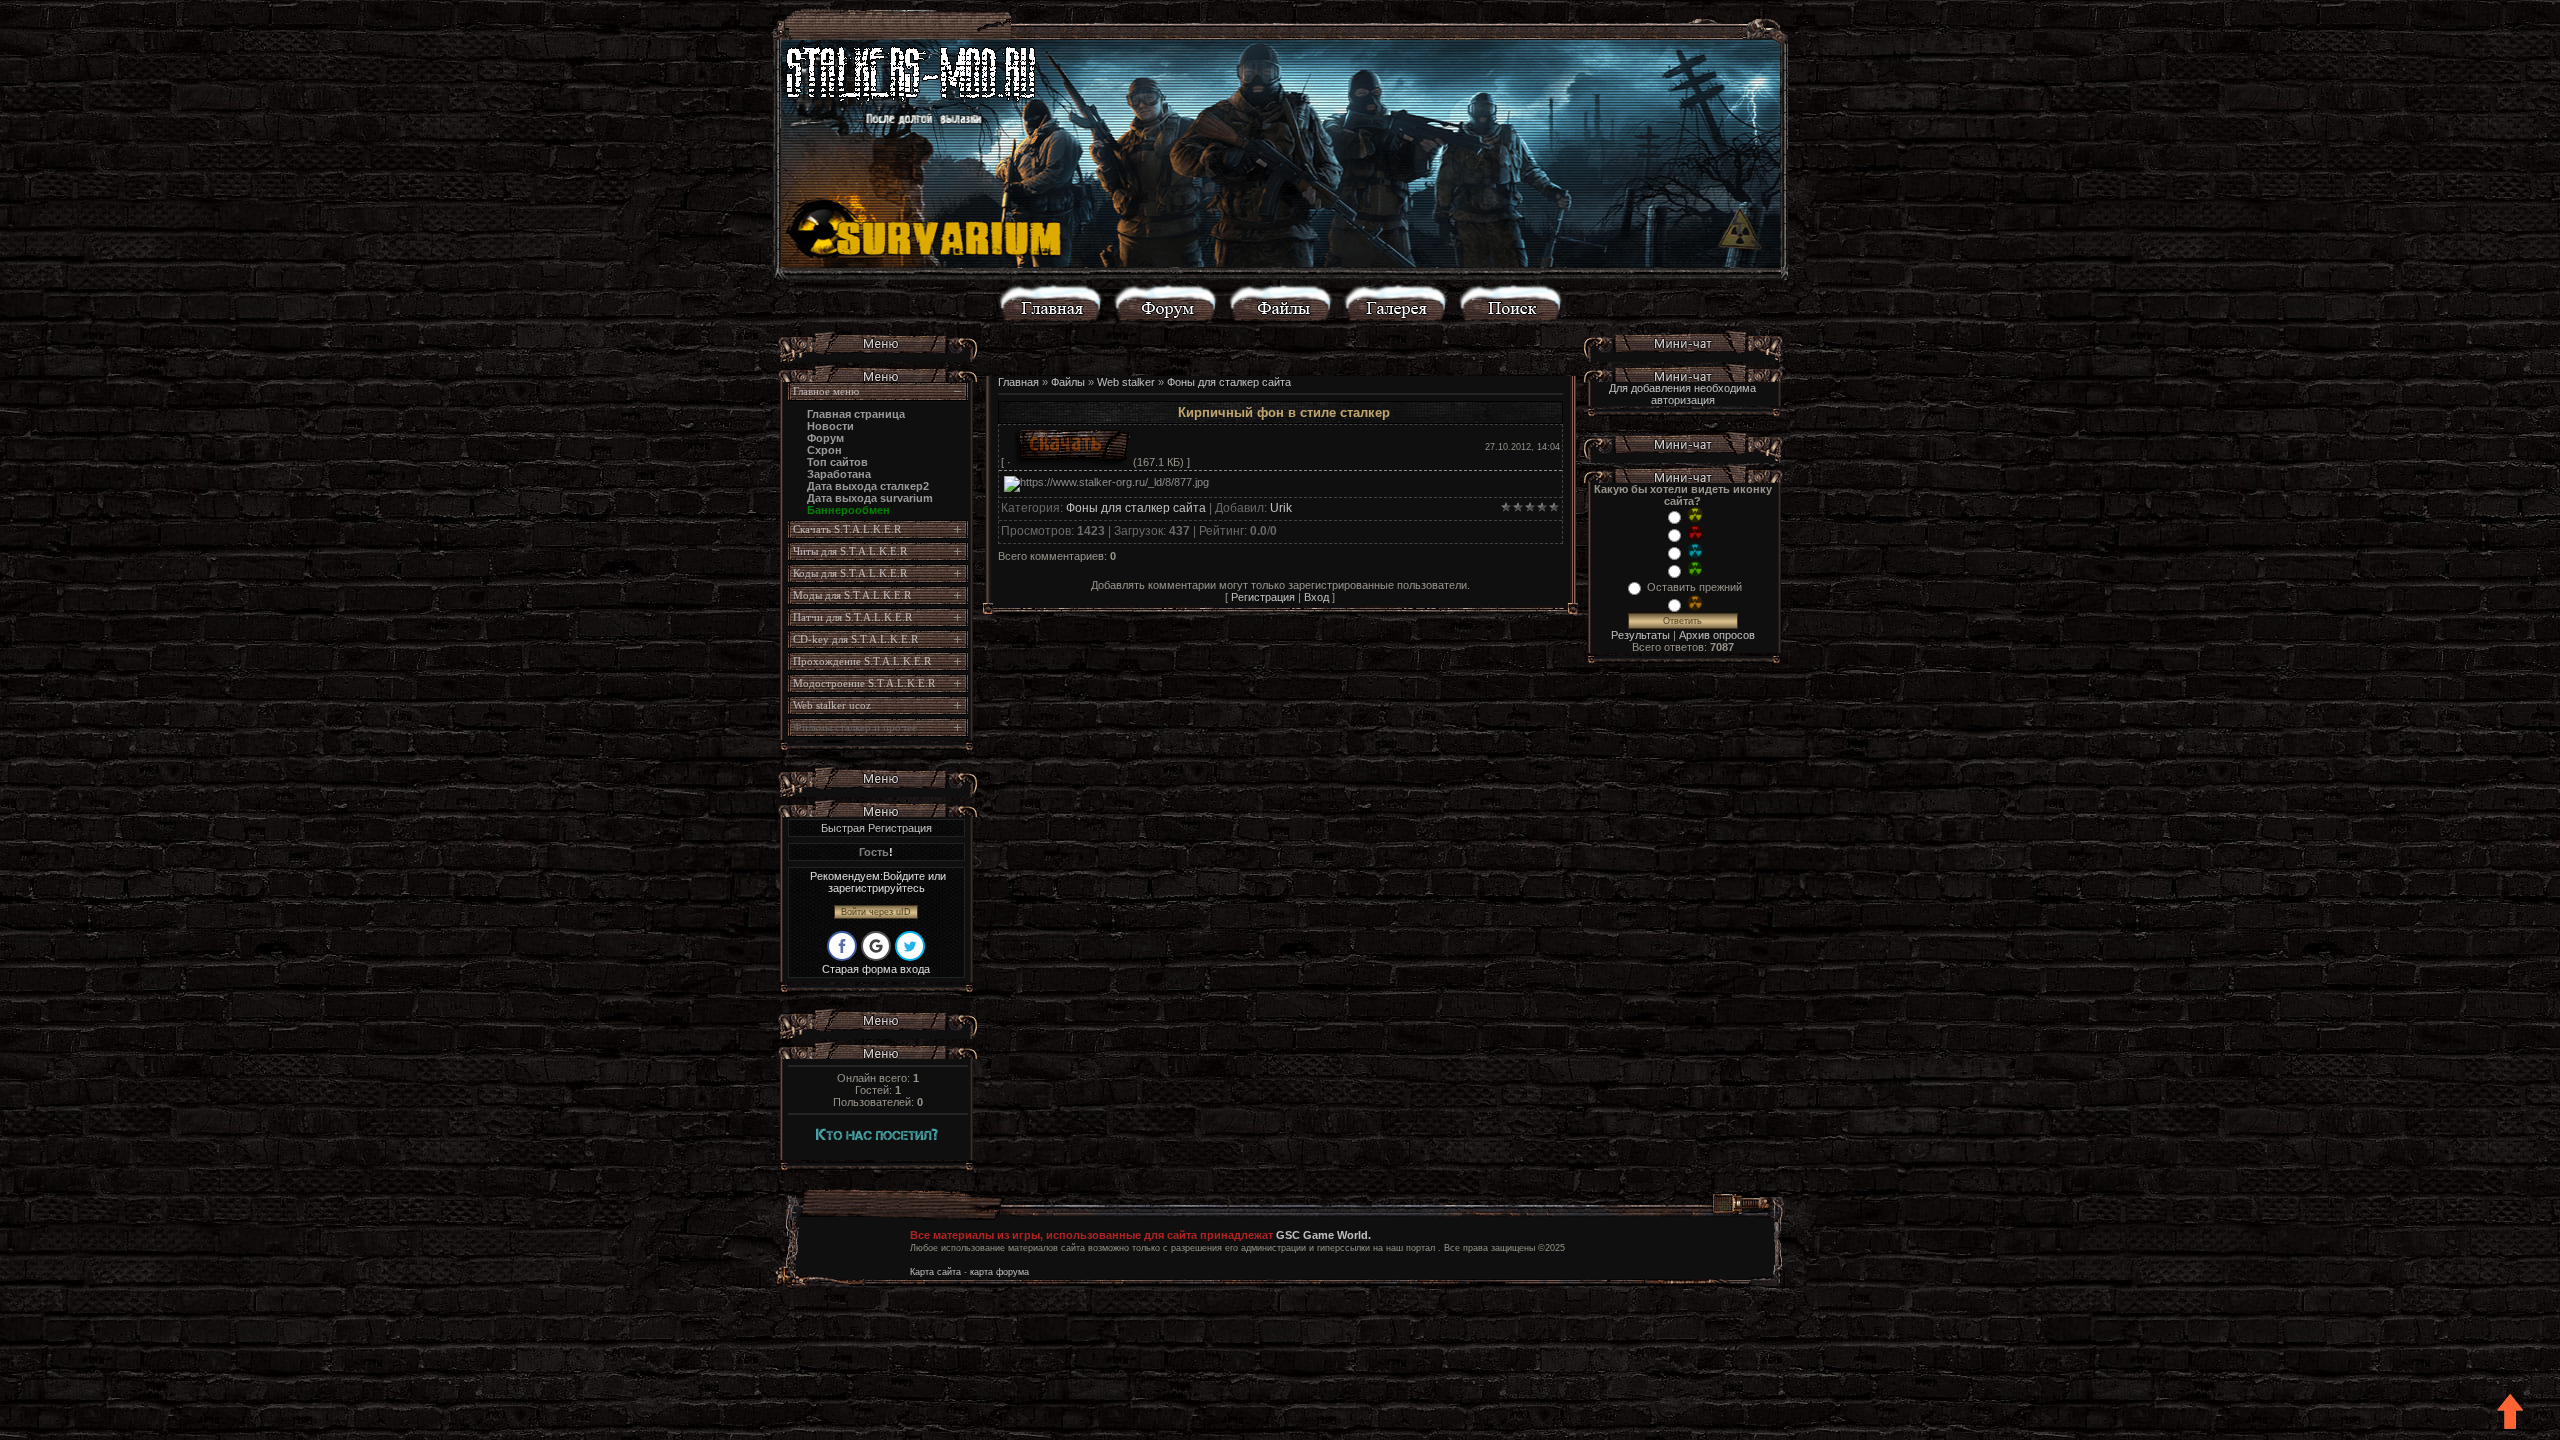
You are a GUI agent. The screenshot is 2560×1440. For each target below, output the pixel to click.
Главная (1018, 382)
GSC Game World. (1323, 1235)
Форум (825, 438)
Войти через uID (876, 912)
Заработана (839, 474)
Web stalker (1126, 382)
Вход (1316, 597)
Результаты (1640, 635)
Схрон (824, 450)
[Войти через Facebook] (842, 946)
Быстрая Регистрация (876, 828)
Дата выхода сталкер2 (868, 486)
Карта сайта (935, 1272)
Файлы (1068, 382)
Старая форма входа (876, 969)
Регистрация (1263, 597)
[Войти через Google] (876, 946)
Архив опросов (1717, 635)
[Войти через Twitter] (910, 946)
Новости (830, 426)
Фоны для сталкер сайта (1229, 382)
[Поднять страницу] (2511, 1412)
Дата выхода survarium (870, 498)
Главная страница (856, 414)
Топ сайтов (837, 462)
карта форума (999, 1272)
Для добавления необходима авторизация (1682, 394)
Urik (1281, 508)
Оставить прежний (1694, 587)
